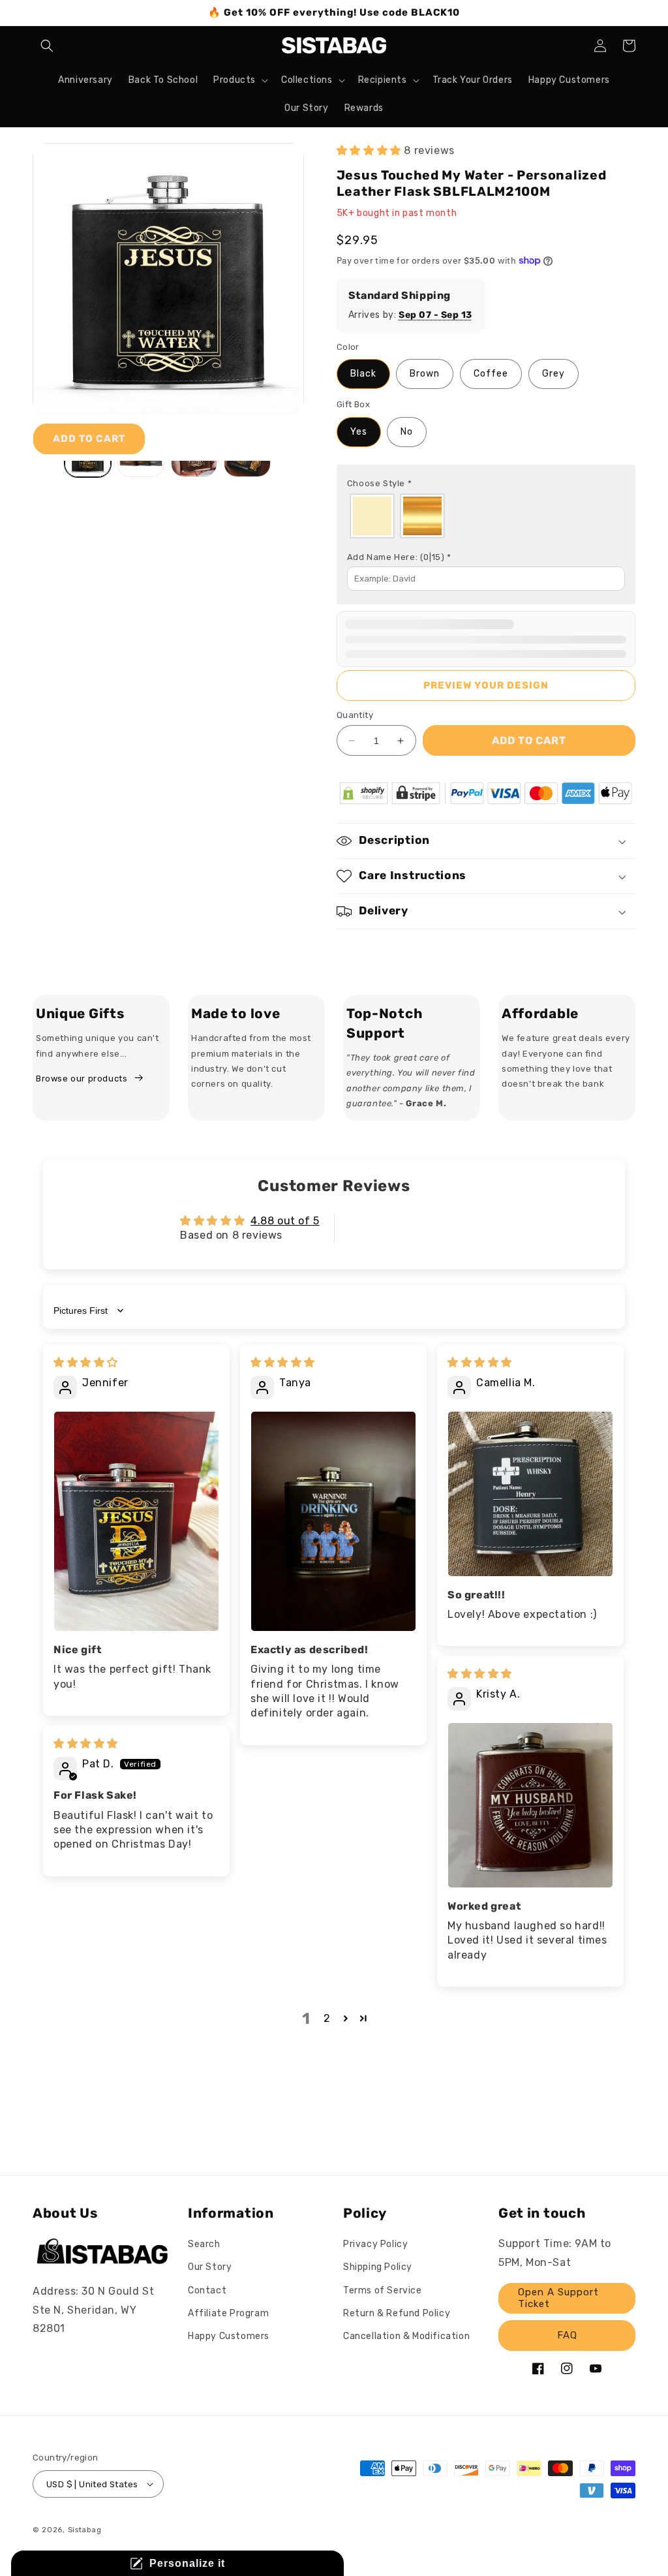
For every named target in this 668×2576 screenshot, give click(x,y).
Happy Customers (229, 2336)
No (407, 432)
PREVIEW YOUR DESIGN (486, 685)
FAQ (567, 2335)
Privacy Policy (375, 2244)
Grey (554, 374)
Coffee (491, 374)
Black (363, 374)
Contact (207, 2290)
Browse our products (82, 1079)
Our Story (210, 2267)
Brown (425, 374)
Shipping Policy (378, 2267)
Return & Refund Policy (397, 2313)
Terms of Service (383, 2290)
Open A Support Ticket (558, 2298)
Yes (359, 432)
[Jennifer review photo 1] (136, 1521)
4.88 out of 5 (285, 1221)
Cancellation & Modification (406, 2336)
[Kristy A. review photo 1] (530, 1805)
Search (204, 2244)
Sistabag (85, 2530)
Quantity (355, 715)
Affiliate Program (228, 2313)
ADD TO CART (89, 439)
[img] (86, 1362)
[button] (47, 46)
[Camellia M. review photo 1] (530, 1494)
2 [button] (327, 2018)
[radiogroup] (486, 516)
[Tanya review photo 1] (333, 1521)
